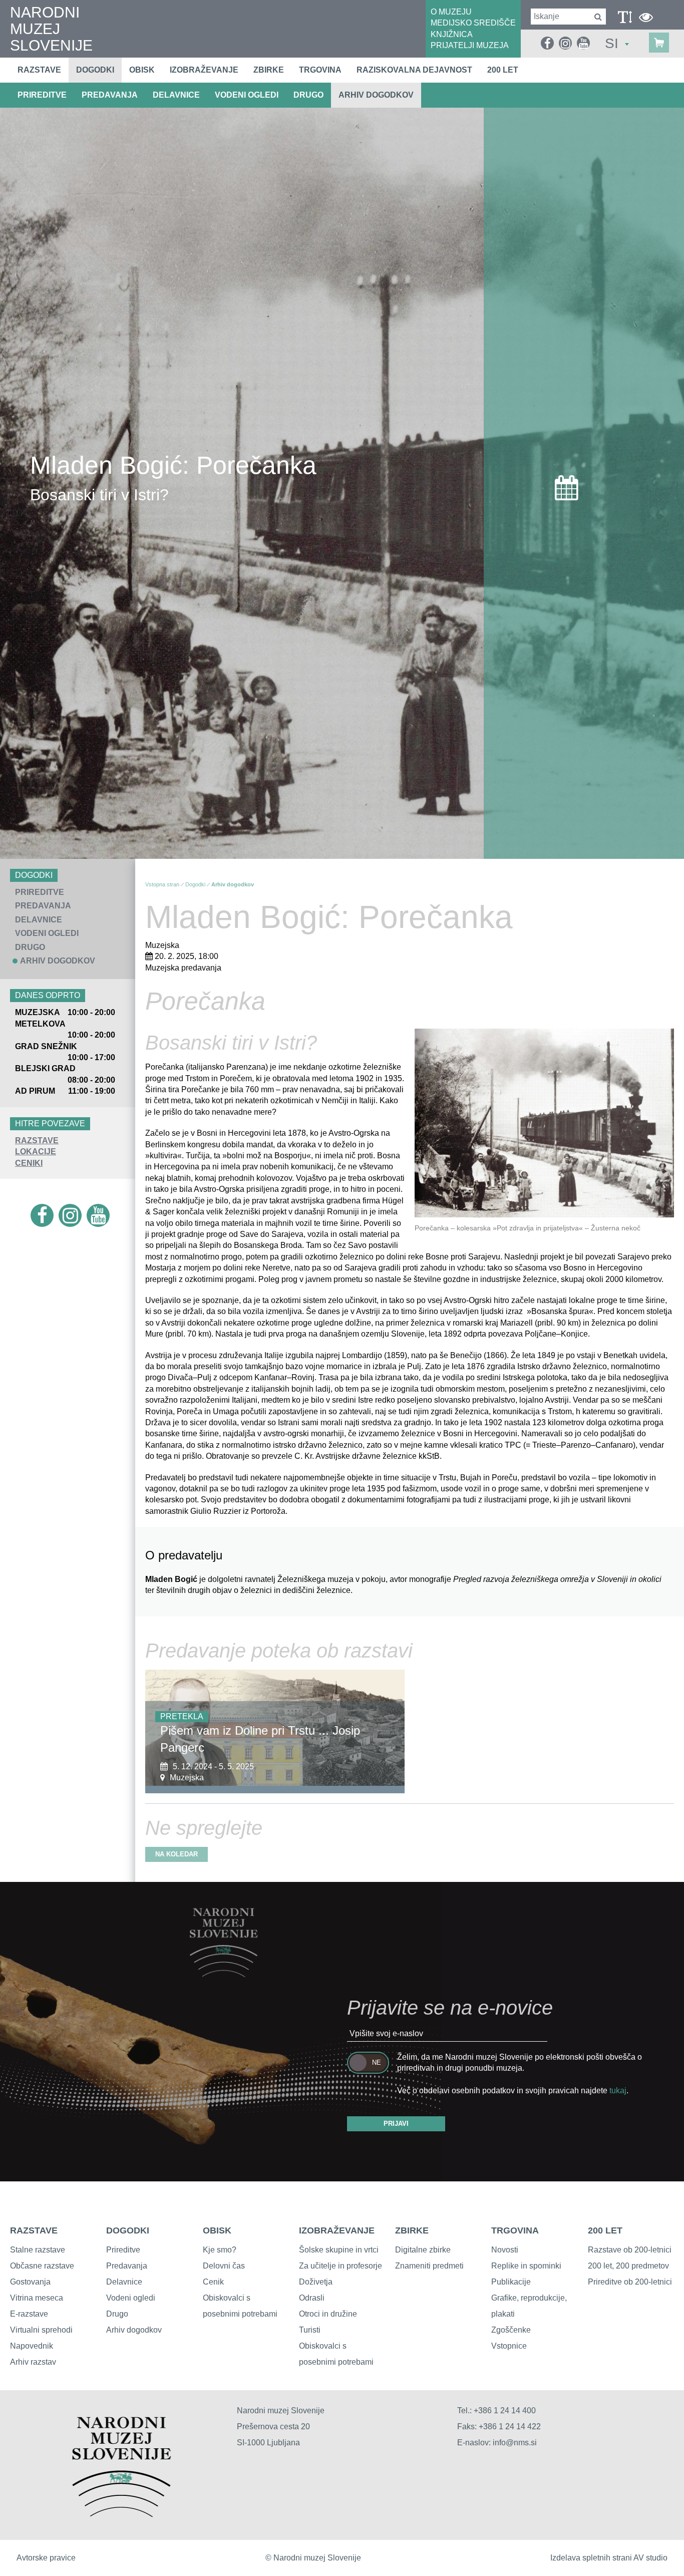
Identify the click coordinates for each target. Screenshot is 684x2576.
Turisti (310, 2330)
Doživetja (316, 2282)
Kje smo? (220, 2250)
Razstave (39, 70)
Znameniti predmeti (429, 2266)
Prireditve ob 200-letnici (630, 2282)
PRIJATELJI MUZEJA (470, 45)
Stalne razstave (38, 2250)
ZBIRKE (412, 2230)
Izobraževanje (204, 70)
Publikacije (511, 2282)
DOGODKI (128, 2230)
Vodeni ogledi (131, 2298)
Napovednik (32, 2346)
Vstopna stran (162, 884)
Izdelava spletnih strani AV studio (609, 2558)
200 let (503, 70)
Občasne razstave (42, 2266)
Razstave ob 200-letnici (630, 2250)
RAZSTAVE (37, 1141)
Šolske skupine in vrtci (339, 2250)
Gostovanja (30, 2282)
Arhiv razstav (33, 2362)
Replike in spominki (526, 2266)
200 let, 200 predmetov (628, 2266)
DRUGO (308, 95)
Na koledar (177, 1854)
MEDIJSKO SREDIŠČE (473, 23)
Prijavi (396, 2124)
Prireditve (123, 2250)
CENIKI (29, 1163)
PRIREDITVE (42, 95)
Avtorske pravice (46, 2558)
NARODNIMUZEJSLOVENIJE (51, 29)
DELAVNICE (176, 95)
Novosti (505, 2250)
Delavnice (124, 2282)
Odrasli (312, 2298)
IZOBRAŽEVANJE (337, 2230)
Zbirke (269, 70)
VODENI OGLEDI (247, 95)
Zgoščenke (511, 2330)
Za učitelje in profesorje (340, 2266)
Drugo (117, 2314)
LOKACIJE (36, 1152)
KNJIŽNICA (452, 34)
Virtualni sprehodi (41, 2330)
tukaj (618, 2090)
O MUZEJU (451, 12)
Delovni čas (224, 2266)
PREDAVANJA (110, 95)
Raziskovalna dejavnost (414, 70)
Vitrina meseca (37, 2298)
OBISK (217, 2230)
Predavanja (127, 2266)
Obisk (142, 70)
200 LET (605, 2230)
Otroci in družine (328, 2314)
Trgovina (320, 70)
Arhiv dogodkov (376, 95)
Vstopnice (509, 2346)
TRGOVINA (515, 2230)
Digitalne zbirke (423, 2250)
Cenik (213, 2282)
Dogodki (95, 70)
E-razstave (29, 2314)
